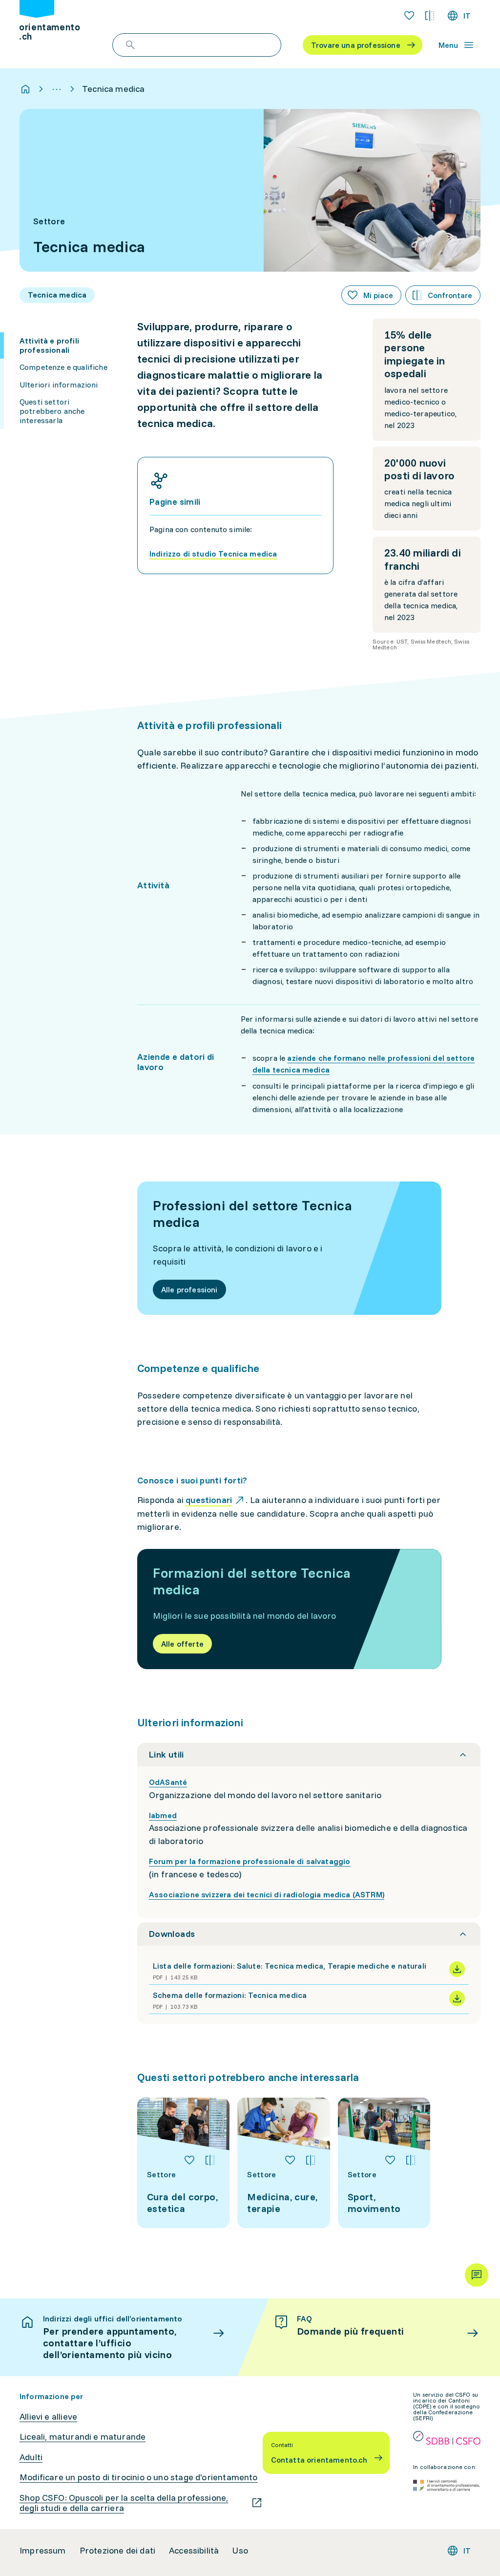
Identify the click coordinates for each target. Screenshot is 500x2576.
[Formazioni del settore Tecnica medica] (289, 1609)
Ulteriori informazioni (59, 385)
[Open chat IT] (477, 2275)
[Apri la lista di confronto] (430, 16)
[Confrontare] (210, 2160)
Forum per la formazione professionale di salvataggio (250, 1861)
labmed (163, 1815)
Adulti (31, 2457)
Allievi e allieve (48, 2417)
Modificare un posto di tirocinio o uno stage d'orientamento (139, 2477)
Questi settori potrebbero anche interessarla (52, 411)
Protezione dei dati (117, 2551)
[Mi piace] (189, 2160)
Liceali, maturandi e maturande (83, 2437)
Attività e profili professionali (49, 345)
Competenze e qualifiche (63, 367)
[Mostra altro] (57, 89)
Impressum (43, 2551)
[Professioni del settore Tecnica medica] (289, 1248)
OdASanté (168, 1782)
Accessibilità (194, 2551)
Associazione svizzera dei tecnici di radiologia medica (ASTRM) (267, 1894)
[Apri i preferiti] (409, 16)
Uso (240, 2551)
